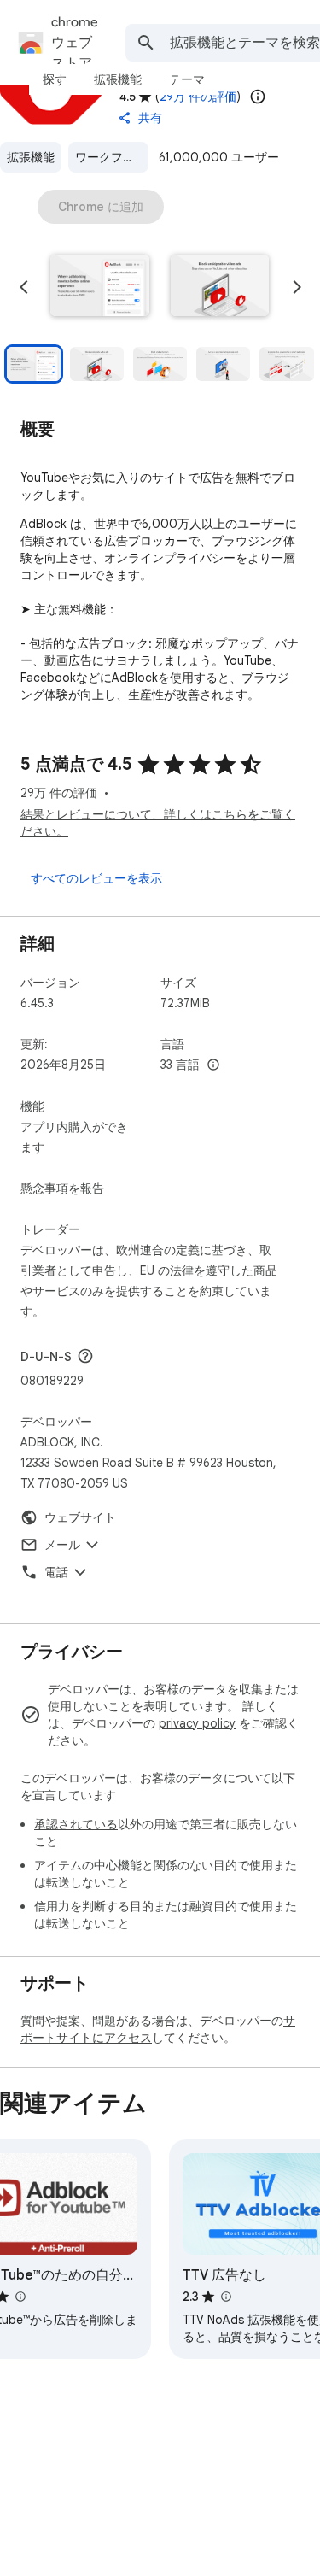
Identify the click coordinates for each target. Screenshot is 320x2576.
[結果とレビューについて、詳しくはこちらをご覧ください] (85, 1356)
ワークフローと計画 (112, 157)
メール (62, 1545)
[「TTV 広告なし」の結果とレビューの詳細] (225, 2297)
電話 (56, 1572)
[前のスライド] (24, 287)
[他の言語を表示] (213, 1065)
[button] (100, 287)
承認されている (76, 1824)
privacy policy (197, 1723)
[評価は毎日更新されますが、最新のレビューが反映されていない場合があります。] (258, 97)
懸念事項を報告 (62, 1188)
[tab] (55, 79)
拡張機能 (31, 157)
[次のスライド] (297, 287)
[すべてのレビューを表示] (96, 878)
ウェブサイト (80, 1517)
